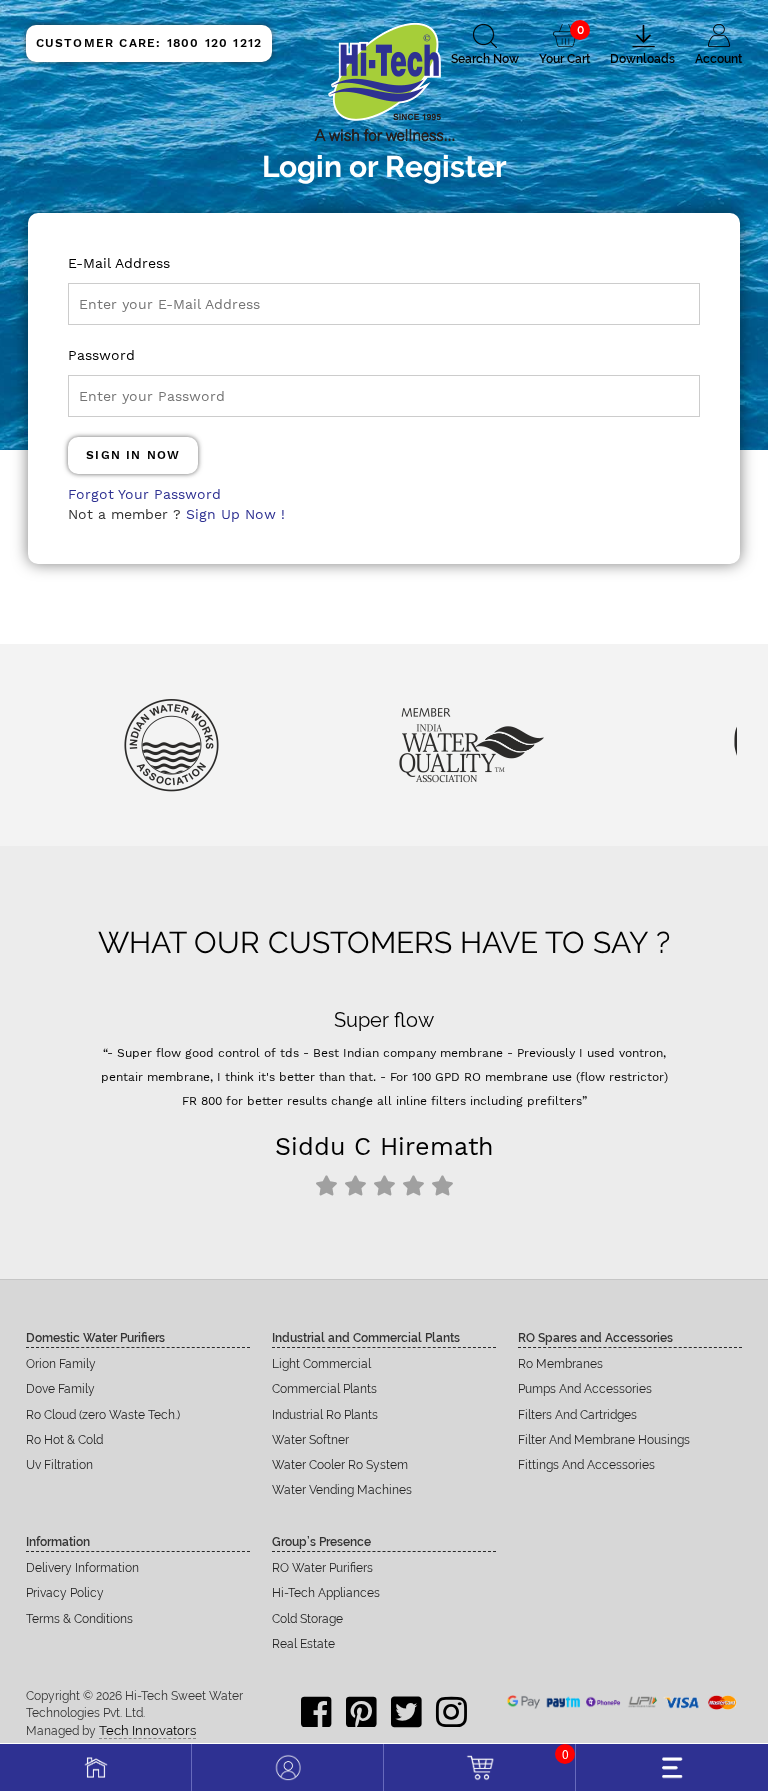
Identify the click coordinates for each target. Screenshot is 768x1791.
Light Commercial (321, 1364)
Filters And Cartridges (577, 1415)
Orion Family (61, 1364)
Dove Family (60, 1389)
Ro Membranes (560, 1364)
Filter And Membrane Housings (604, 1440)
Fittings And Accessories (586, 1465)
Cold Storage (307, 1619)
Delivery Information (82, 1568)
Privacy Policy (65, 1593)
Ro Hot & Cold (64, 1440)
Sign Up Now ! (235, 514)
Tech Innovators (147, 1730)
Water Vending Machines (342, 1490)
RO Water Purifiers (322, 1568)
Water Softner (310, 1440)
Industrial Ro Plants (325, 1415)
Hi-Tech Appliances (326, 1593)
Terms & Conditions (79, 1619)
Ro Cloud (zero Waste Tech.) (103, 1415)
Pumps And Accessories (585, 1389)
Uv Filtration (59, 1465)
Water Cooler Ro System (340, 1465)
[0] (480, 1765)
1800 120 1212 (149, 43)
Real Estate (303, 1644)
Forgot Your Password (144, 494)
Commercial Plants (324, 1389)
